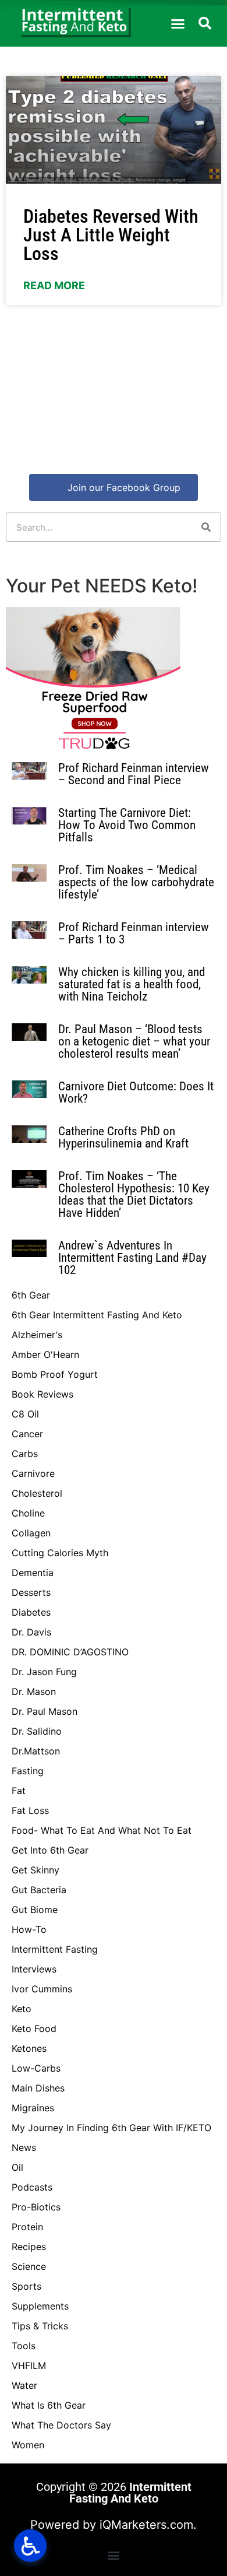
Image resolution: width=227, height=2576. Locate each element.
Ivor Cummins (42, 1989)
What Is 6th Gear (49, 2405)
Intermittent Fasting (55, 1949)
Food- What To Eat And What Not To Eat (102, 1830)
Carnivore (33, 1473)
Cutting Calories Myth (60, 1553)
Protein (27, 2227)
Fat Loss (30, 1810)
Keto (22, 2009)
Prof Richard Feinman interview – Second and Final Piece (134, 774)
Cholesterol (37, 1493)
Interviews (34, 1969)
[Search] (206, 527)
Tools (24, 2346)
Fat (19, 1791)
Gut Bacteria (39, 1890)
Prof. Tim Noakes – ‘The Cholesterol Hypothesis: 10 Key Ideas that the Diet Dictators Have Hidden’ (134, 1194)
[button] (178, 23)
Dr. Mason (34, 1691)
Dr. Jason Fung (44, 1672)
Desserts (31, 1592)
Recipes (29, 2247)
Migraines (33, 2108)
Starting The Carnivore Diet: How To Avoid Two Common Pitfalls (127, 825)
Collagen (31, 1533)
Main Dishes (38, 2088)
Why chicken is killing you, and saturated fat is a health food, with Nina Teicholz (132, 984)
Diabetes (31, 1612)
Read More (54, 285)
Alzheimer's (37, 1335)
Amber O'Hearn (45, 1354)
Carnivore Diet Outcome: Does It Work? (136, 1092)
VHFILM (29, 2366)
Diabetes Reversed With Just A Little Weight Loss (111, 235)
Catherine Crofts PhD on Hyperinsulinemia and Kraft (123, 1137)
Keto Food (34, 2028)
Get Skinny (36, 1870)
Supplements (40, 2306)
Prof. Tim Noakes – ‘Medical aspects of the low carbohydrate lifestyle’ (136, 882)
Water (24, 2385)
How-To (29, 1929)
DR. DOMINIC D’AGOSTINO (70, 1652)
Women (28, 2445)
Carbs (25, 1454)
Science (29, 2266)
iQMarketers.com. (148, 2525)
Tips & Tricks (40, 2326)
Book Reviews (42, 1394)
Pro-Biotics (36, 2207)
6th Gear (31, 1295)
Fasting (28, 1771)
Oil (17, 2167)
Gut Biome (35, 1910)
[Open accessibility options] (30, 2546)
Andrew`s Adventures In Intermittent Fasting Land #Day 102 (132, 1258)
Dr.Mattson (36, 1751)
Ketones (29, 2048)
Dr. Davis (31, 1632)
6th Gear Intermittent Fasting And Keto (97, 1315)
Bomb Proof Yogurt (55, 1374)
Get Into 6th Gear (50, 1850)
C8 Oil (25, 1414)
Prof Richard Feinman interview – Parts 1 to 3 (134, 933)
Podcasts (32, 2187)
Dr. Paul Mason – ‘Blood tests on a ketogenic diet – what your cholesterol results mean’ (134, 1041)
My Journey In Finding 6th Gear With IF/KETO (111, 2128)
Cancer (27, 1434)
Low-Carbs (36, 2068)
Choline (28, 1513)
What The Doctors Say (61, 2425)
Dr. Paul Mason (45, 1711)
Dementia (33, 1573)
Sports (26, 2286)
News (24, 2147)
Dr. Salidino (37, 1731)
